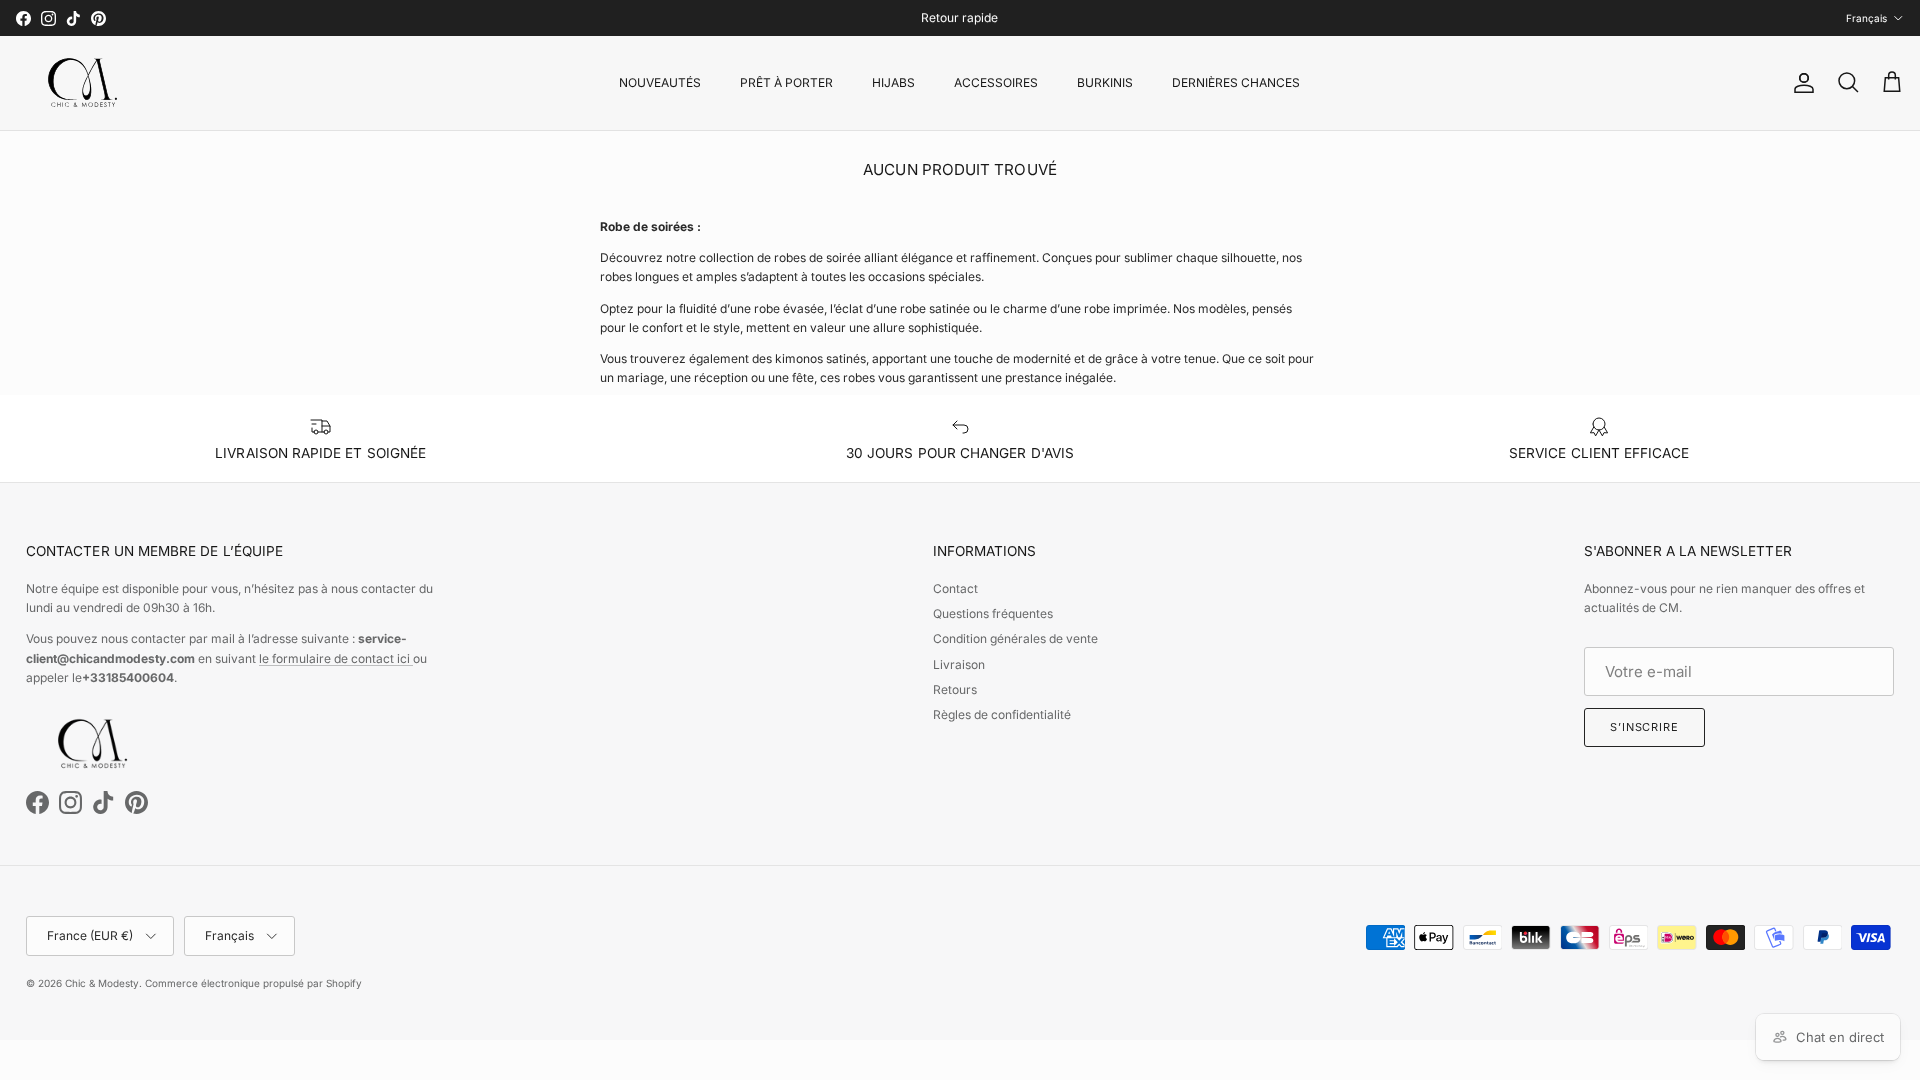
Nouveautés (660, 82)
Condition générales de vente (1015, 638)
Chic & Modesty (102, 983)
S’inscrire (1644, 727)
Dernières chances (1236, 82)
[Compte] (1800, 83)
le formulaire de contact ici (336, 658)
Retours (955, 689)
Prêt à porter (786, 82)
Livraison (959, 664)
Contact (955, 588)
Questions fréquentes (993, 613)
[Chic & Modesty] (86, 83)
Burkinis (1105, 82)
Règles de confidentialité (1002, 714)
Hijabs (893, 82)
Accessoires (996, 82)
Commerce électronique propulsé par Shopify (253, 983)
